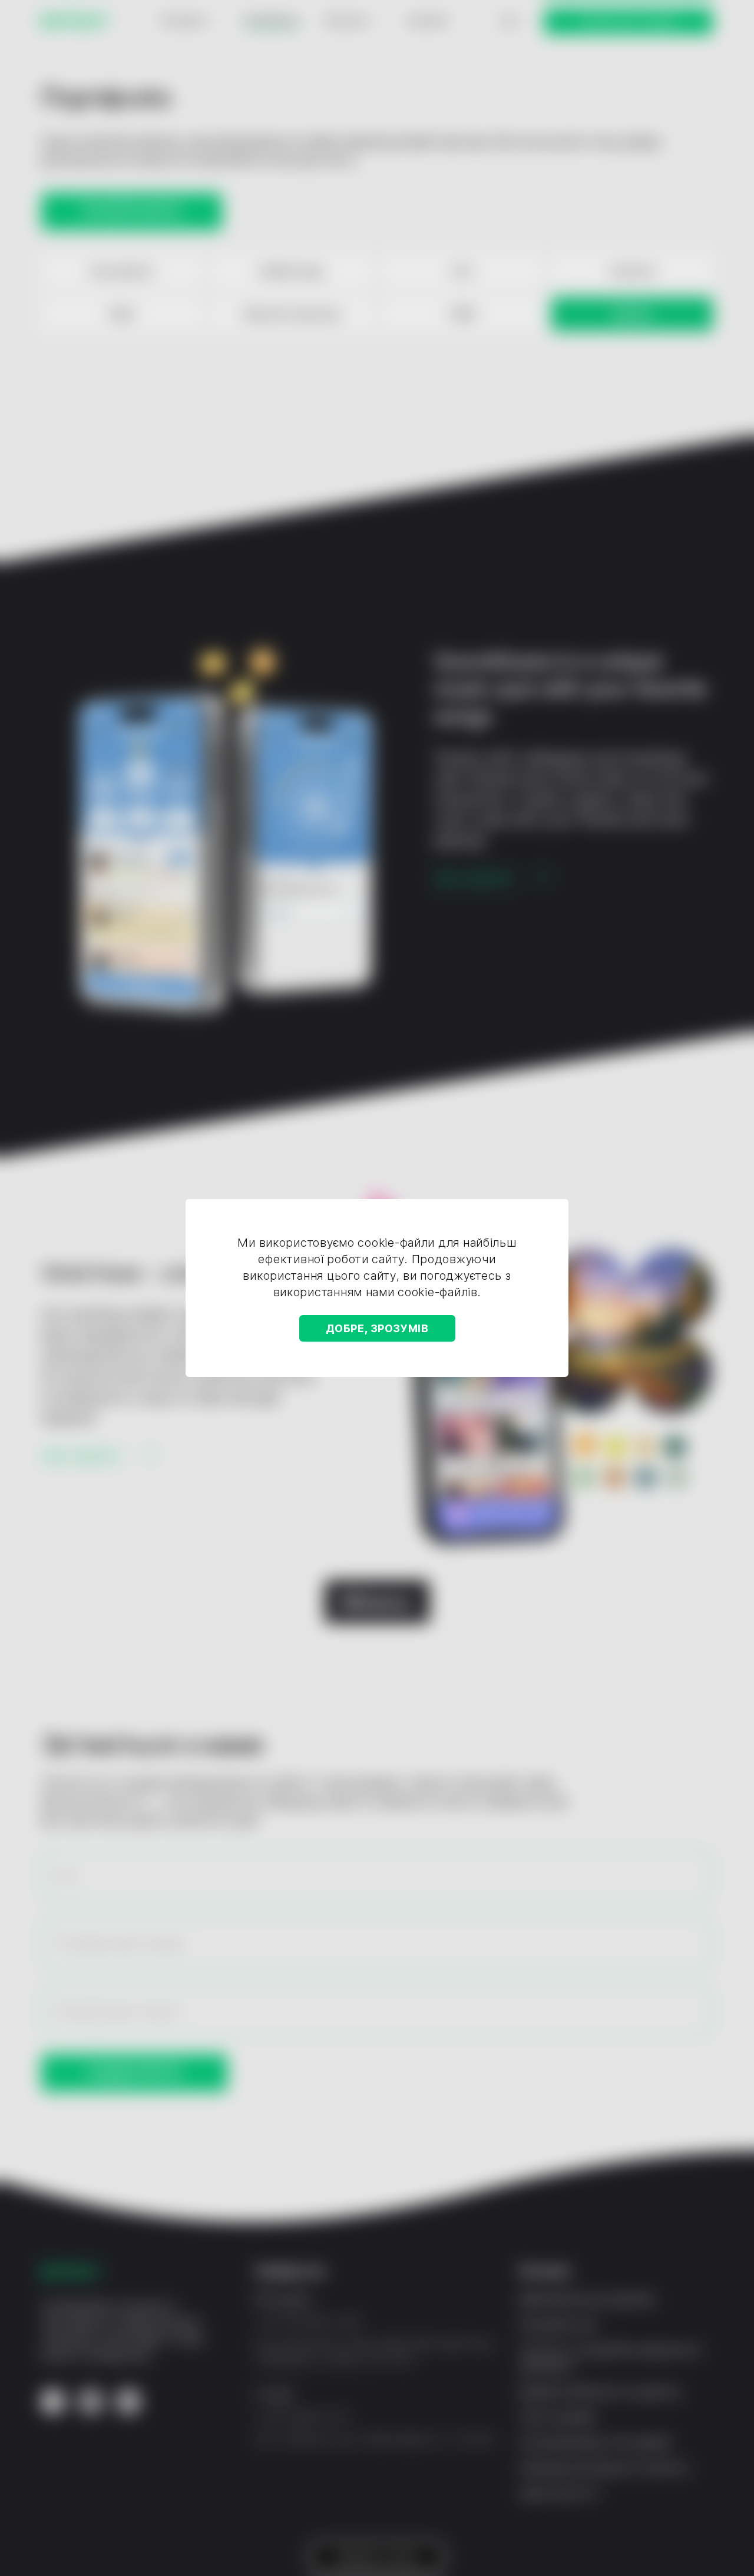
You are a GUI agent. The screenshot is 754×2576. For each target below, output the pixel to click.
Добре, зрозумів (377, 1328)
